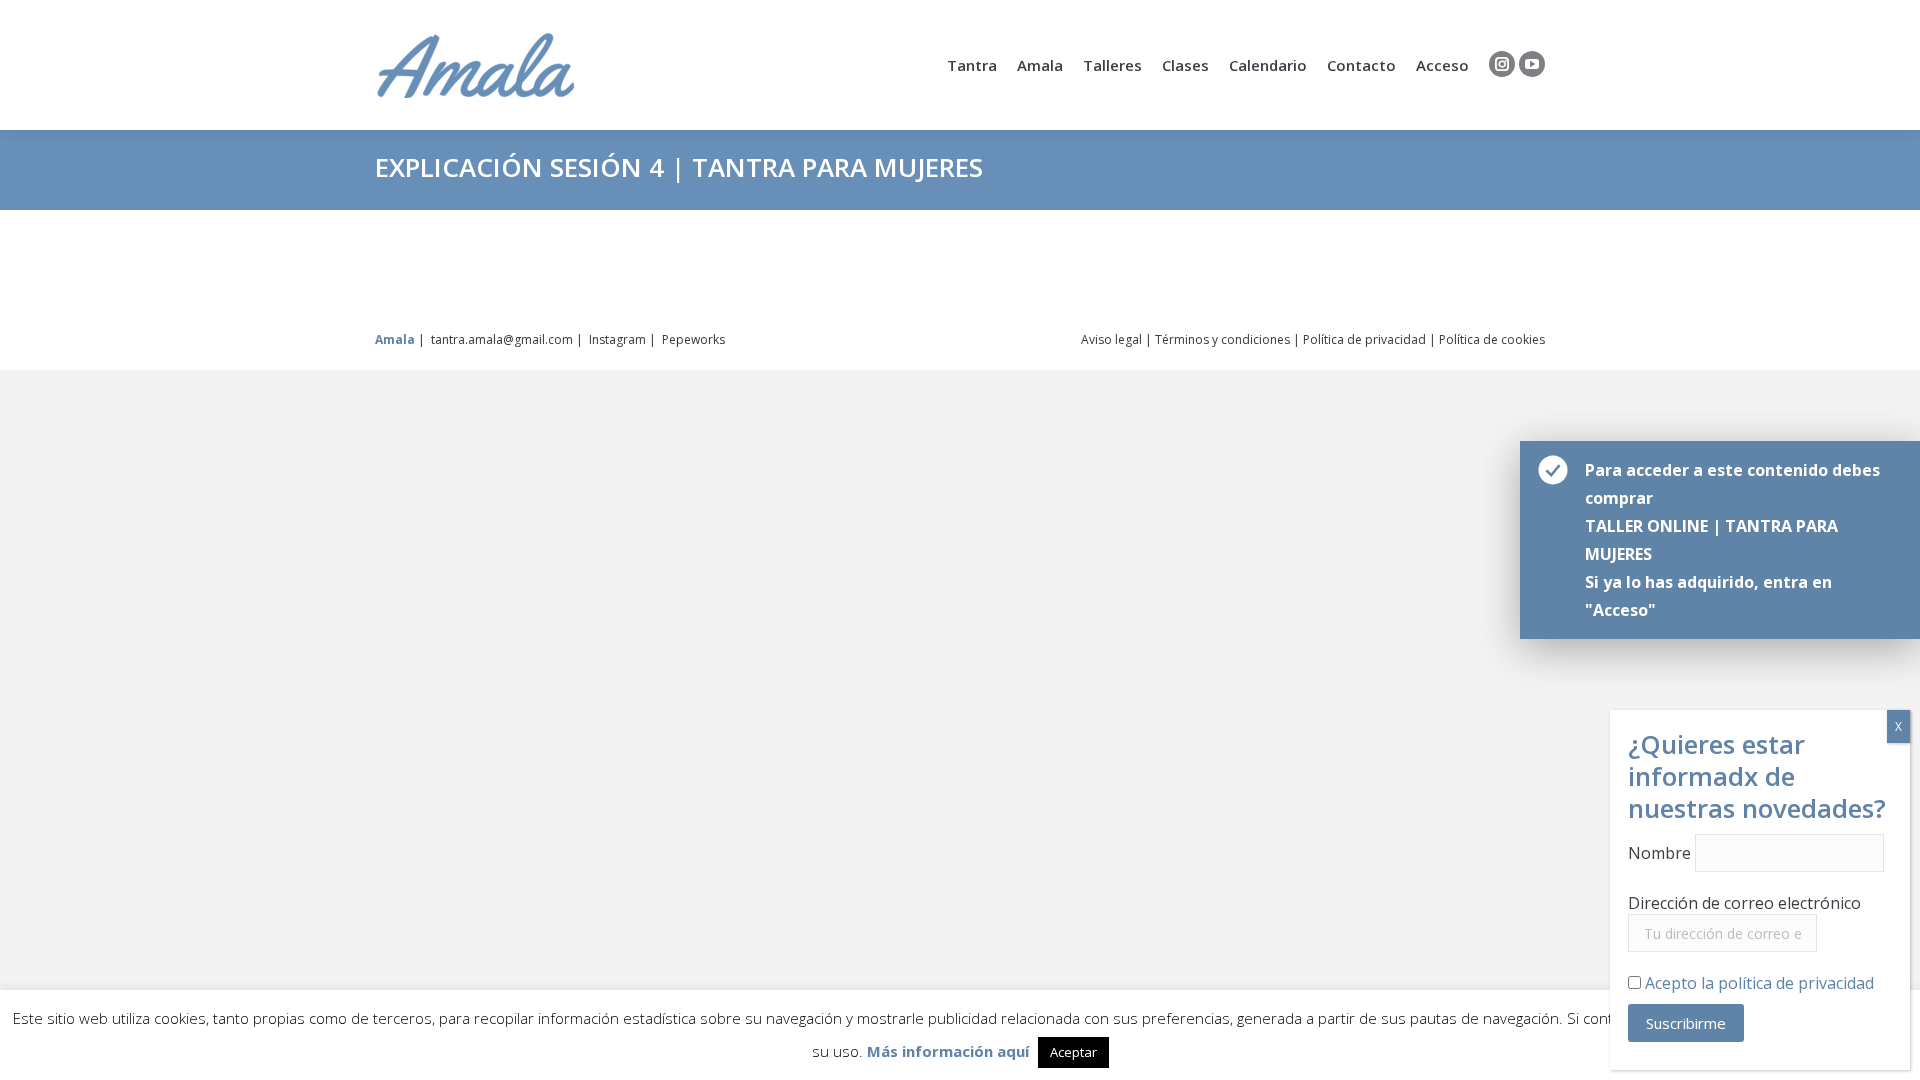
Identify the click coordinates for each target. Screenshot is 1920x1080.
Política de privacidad (1364, 339)
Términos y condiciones (1222, 339)
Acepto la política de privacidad (1759, 983)
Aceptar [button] (1073, 1052)
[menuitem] (972, 65)
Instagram (617, 339)
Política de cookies (1492, 339)
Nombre (1659, 853)
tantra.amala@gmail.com (502, 339)
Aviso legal (1111, 339)
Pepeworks (693, 339)
